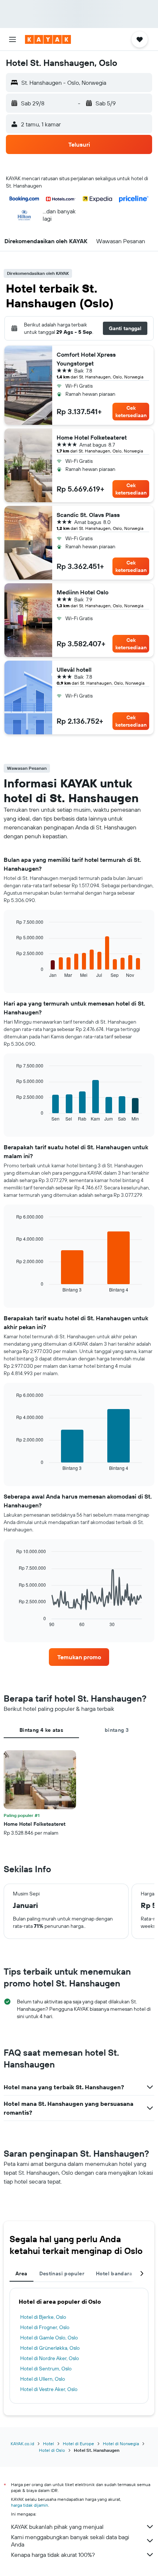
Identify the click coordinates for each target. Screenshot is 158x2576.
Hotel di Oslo (52, 2450)
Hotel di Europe (78, 2444)
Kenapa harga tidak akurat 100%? (53, 2555)
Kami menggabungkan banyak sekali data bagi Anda (70, 2541)
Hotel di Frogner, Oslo (45, 2327)
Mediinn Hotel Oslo (82, 592)
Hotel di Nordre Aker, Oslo (50, 2358)
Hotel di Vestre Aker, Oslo (49, 2389)
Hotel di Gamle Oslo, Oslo (49, 2338)
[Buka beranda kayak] (48, 39)
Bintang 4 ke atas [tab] (41, 1730)
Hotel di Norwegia (121, 2444)
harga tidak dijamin (30, 2505)
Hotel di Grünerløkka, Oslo (50, 2348)
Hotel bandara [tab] (114, 2273)
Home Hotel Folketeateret (92, 437)
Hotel (49, 2444)
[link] (79, 1657)
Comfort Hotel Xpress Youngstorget (86, 359)
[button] (12, 39)
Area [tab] (21, 2273)
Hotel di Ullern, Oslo (43, 2379)
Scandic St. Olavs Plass (88, 515)
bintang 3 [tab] (117, 1730)
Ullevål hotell (74, 670)
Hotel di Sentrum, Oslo (46, 2369)
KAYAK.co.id (22, 2444)
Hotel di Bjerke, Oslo (43, 2317)
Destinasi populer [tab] (62, 2273)
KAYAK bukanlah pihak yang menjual (57, 2527)
